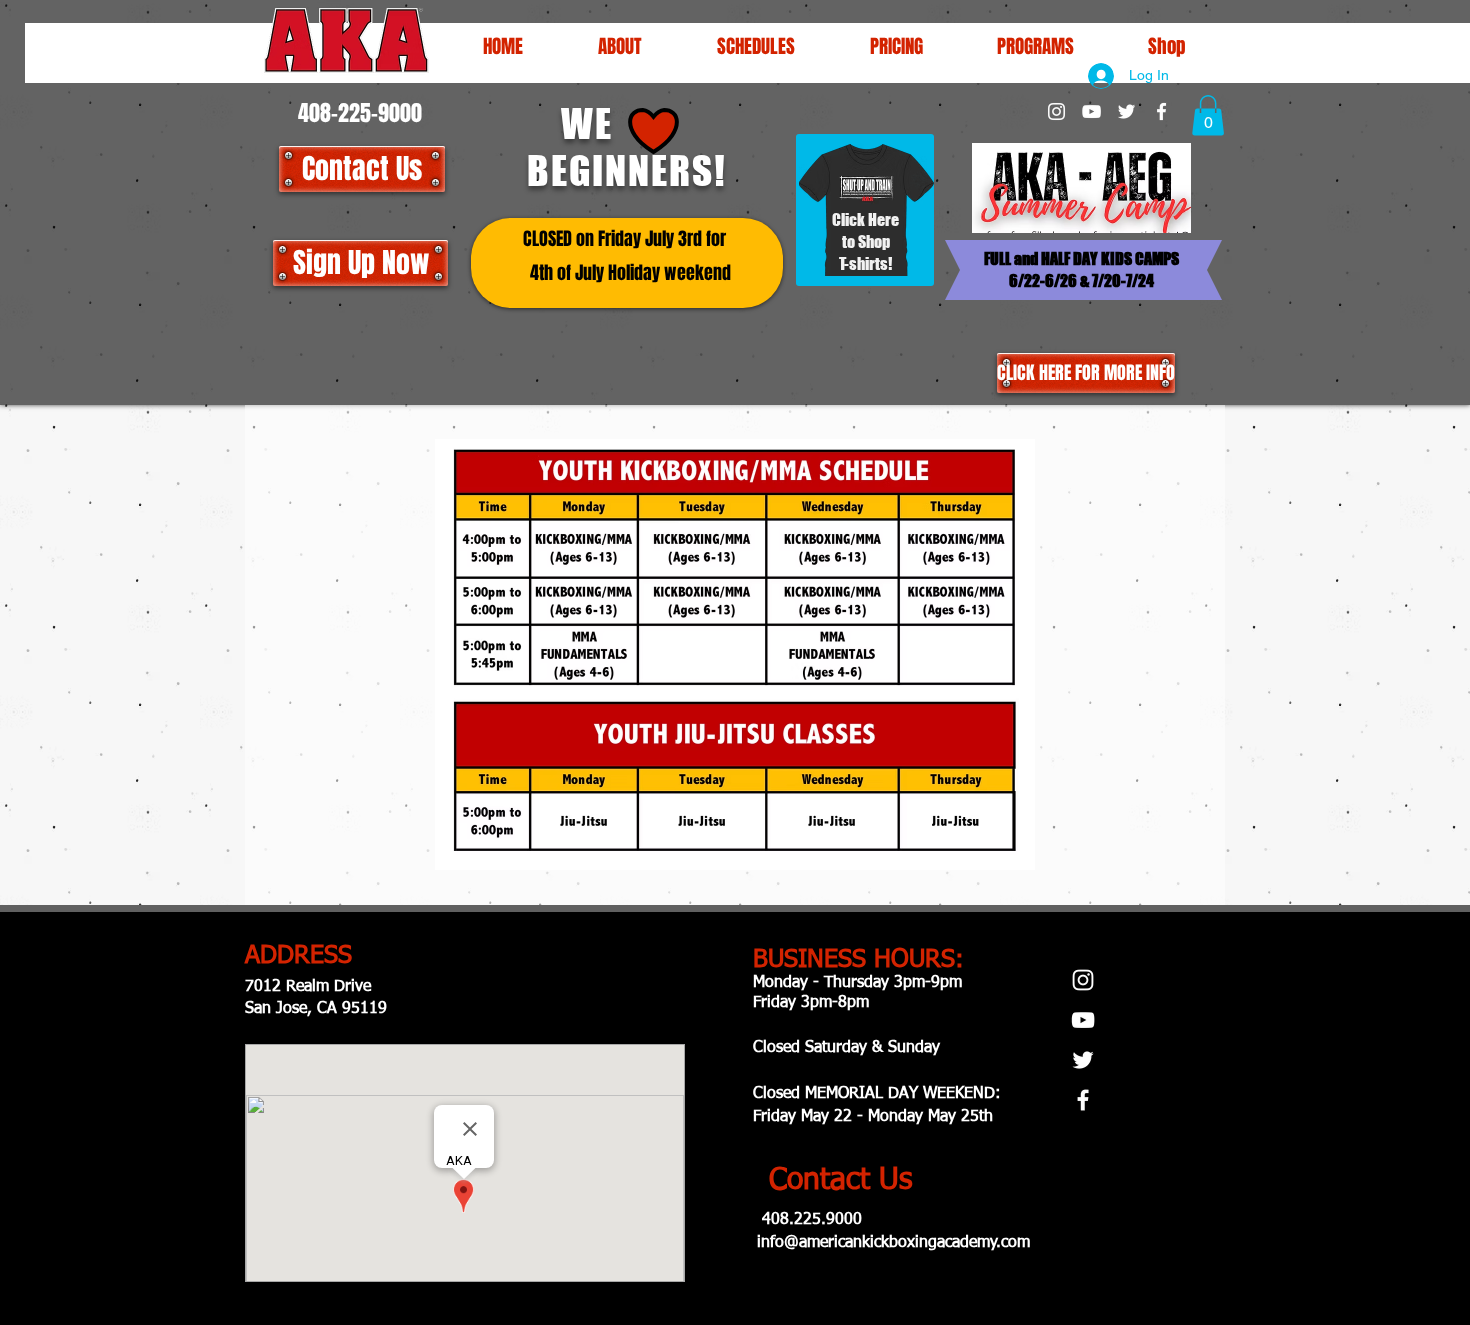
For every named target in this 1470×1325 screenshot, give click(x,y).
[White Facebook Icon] (1161, 111)
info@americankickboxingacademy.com (893, 1243)
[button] (755, 46)
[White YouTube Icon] (1091, 111)
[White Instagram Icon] (1056, 111)
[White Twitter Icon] (1126, 111)
